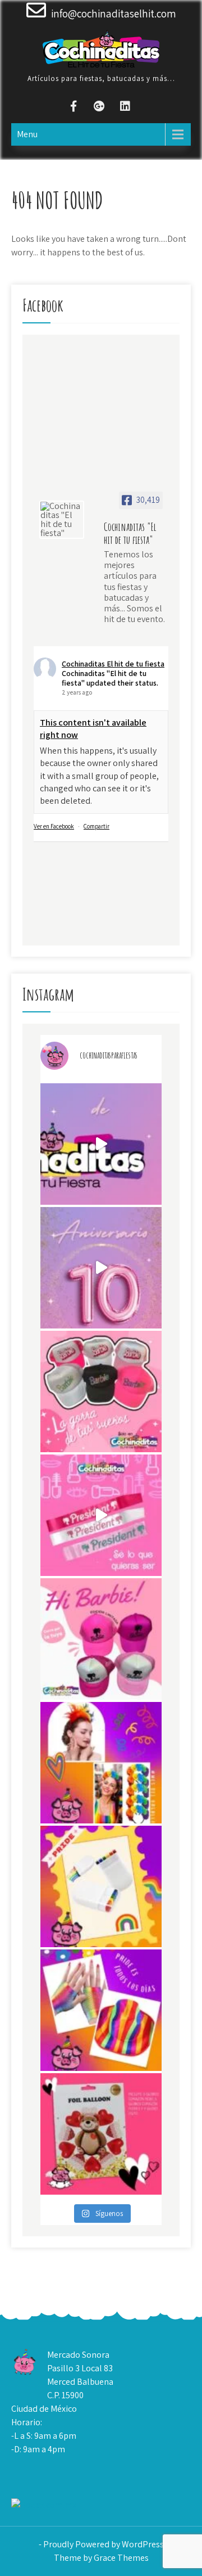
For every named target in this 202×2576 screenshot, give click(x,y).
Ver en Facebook (54, 826)
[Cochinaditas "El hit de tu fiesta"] (62, 520)
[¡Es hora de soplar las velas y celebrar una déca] (101, 1144)
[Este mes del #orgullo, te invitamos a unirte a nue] (101, 1763)
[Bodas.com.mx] (44, 2505)
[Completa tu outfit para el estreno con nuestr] (101, 1391)
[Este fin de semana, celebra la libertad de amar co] (101, 1886)
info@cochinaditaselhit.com (114, 13)
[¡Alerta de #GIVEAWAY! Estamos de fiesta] (101, 1268)
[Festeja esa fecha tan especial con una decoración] (101, 2134)
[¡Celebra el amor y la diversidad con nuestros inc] (101, 2010)
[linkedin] (125, 108)
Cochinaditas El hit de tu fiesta (113, 664)
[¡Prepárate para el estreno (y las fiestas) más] (101, 1639)
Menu (27, 134)
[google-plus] (99, 108)
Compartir (97, 826)
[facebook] (74, 108)
